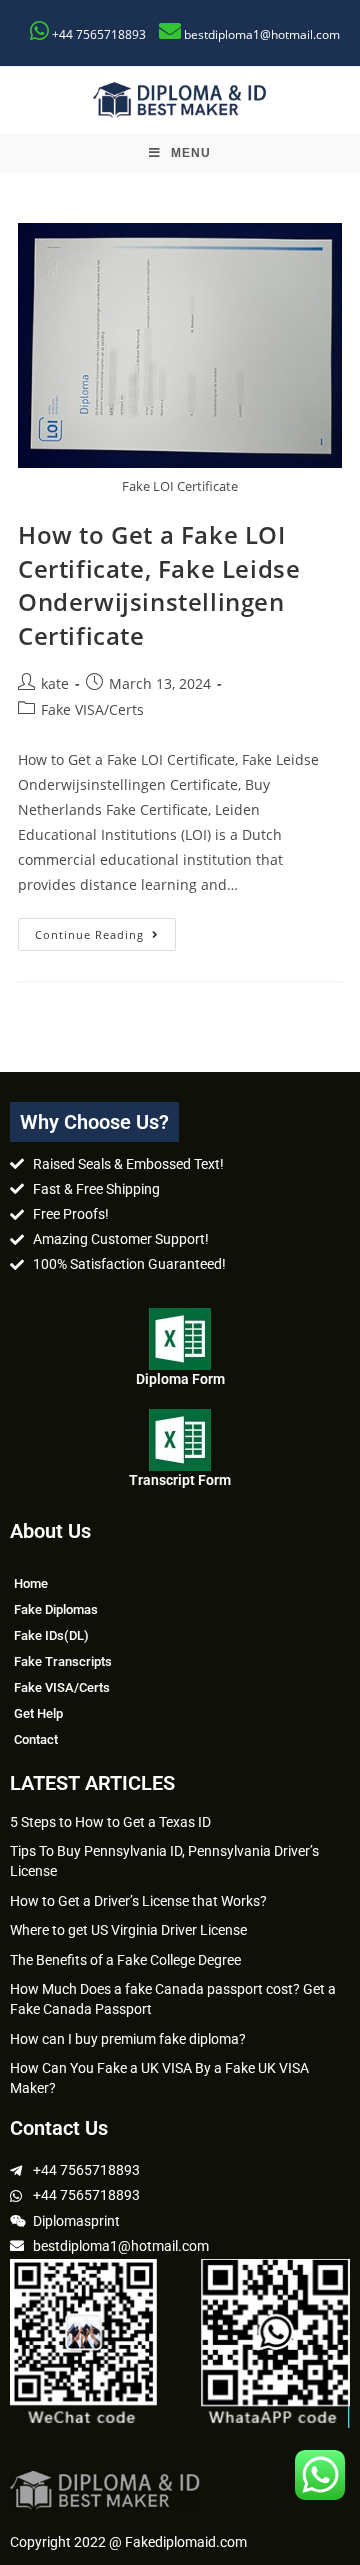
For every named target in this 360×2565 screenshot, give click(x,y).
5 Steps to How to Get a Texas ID (110, 1822)
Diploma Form (180, 1379)
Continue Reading (105, 930)
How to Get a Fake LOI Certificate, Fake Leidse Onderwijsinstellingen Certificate (159, 585)
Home (31, 1583)
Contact (36, 1739)
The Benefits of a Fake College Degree (125, 1960)
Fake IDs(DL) (51, 1635)
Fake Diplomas (56, 1609)
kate (55, 683)
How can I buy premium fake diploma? (128, 2039)
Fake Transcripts (63, 1661)
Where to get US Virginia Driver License (128, 1930)
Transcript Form (180, 1480)
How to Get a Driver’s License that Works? (138, 1901)
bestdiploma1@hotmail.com (262, 34)
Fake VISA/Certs (92, 709)
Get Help (38, 1713)
